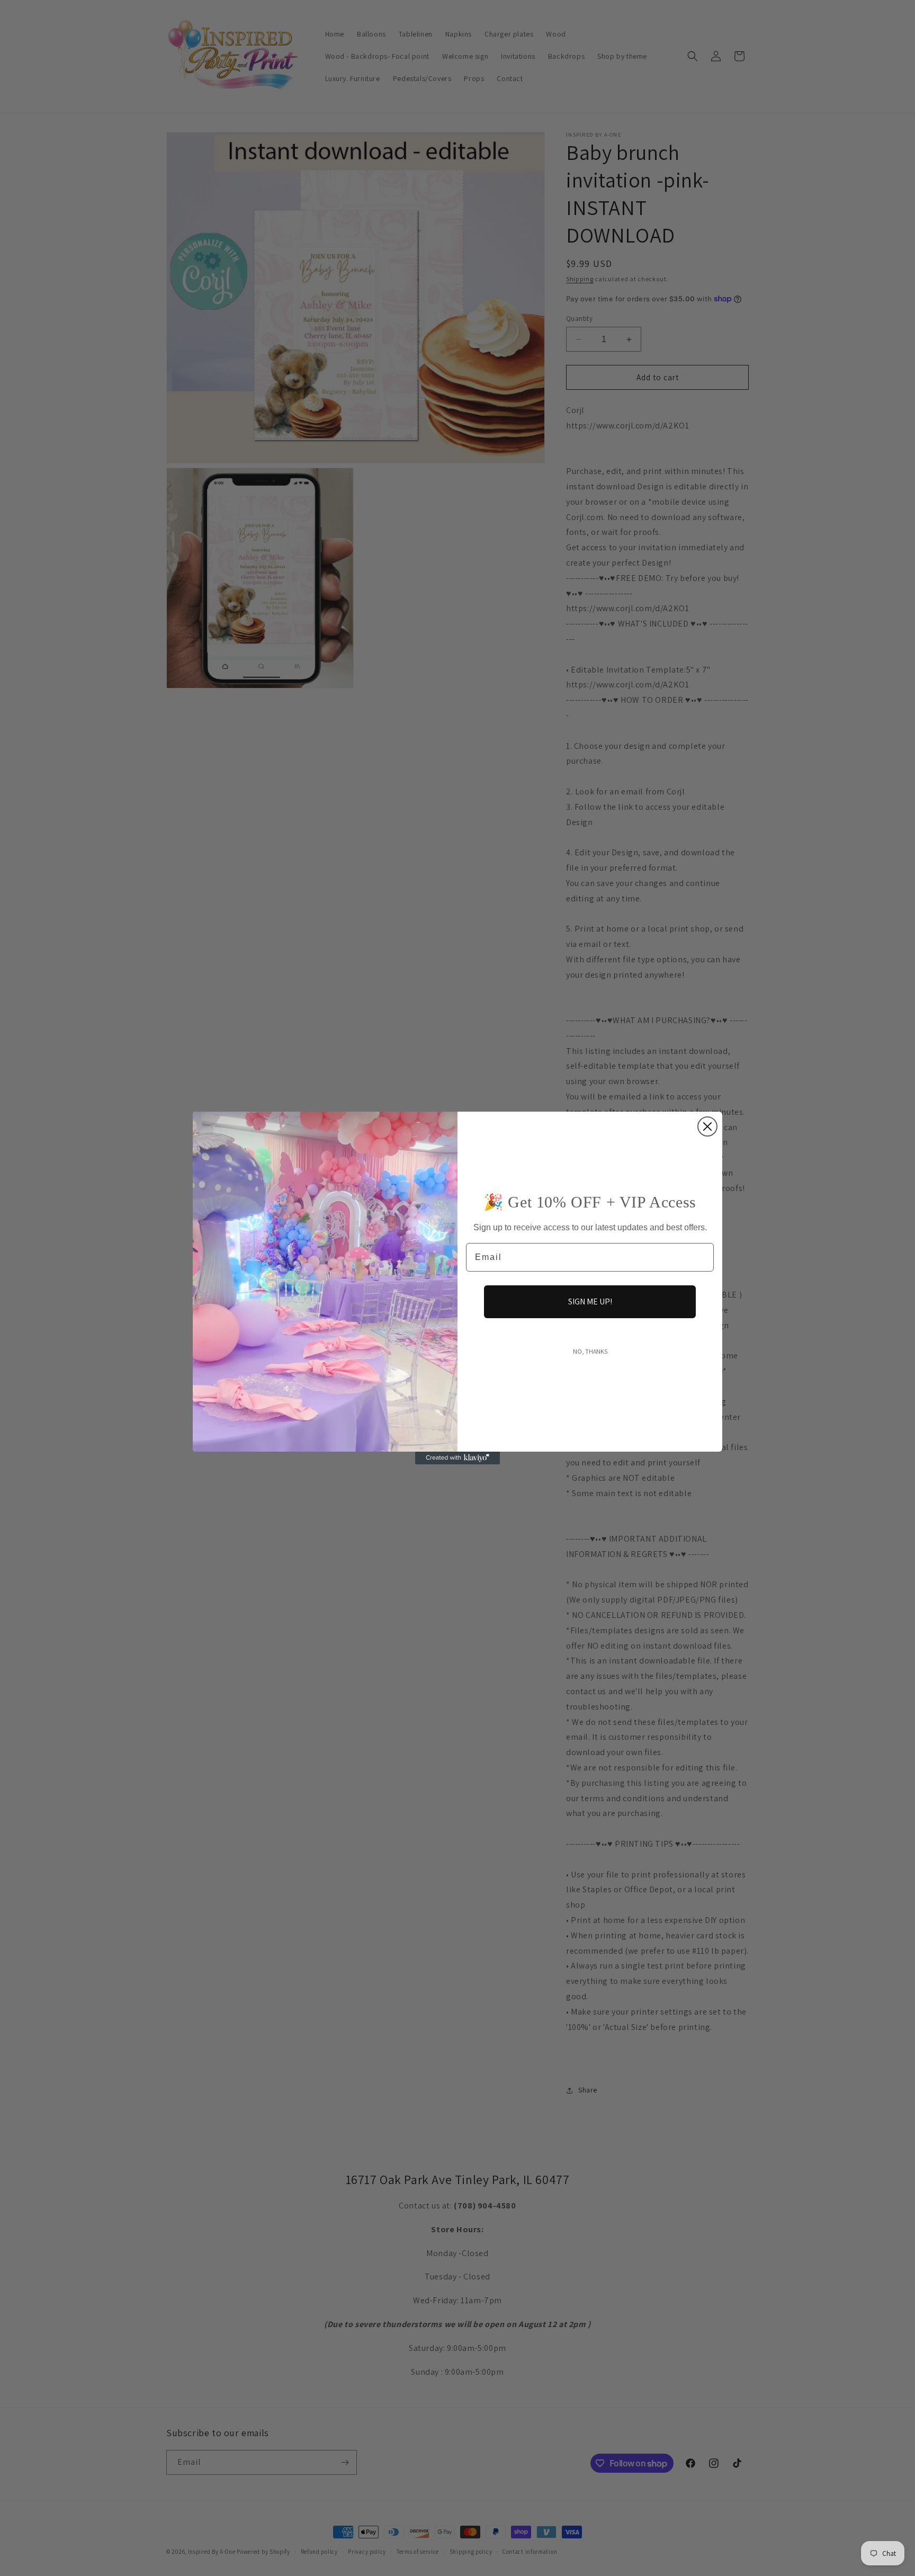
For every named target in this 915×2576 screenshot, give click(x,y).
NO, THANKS (590, 1351)
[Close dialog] (707, 1126)
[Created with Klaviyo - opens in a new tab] (457, 1458)
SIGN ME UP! (590, 1302)
